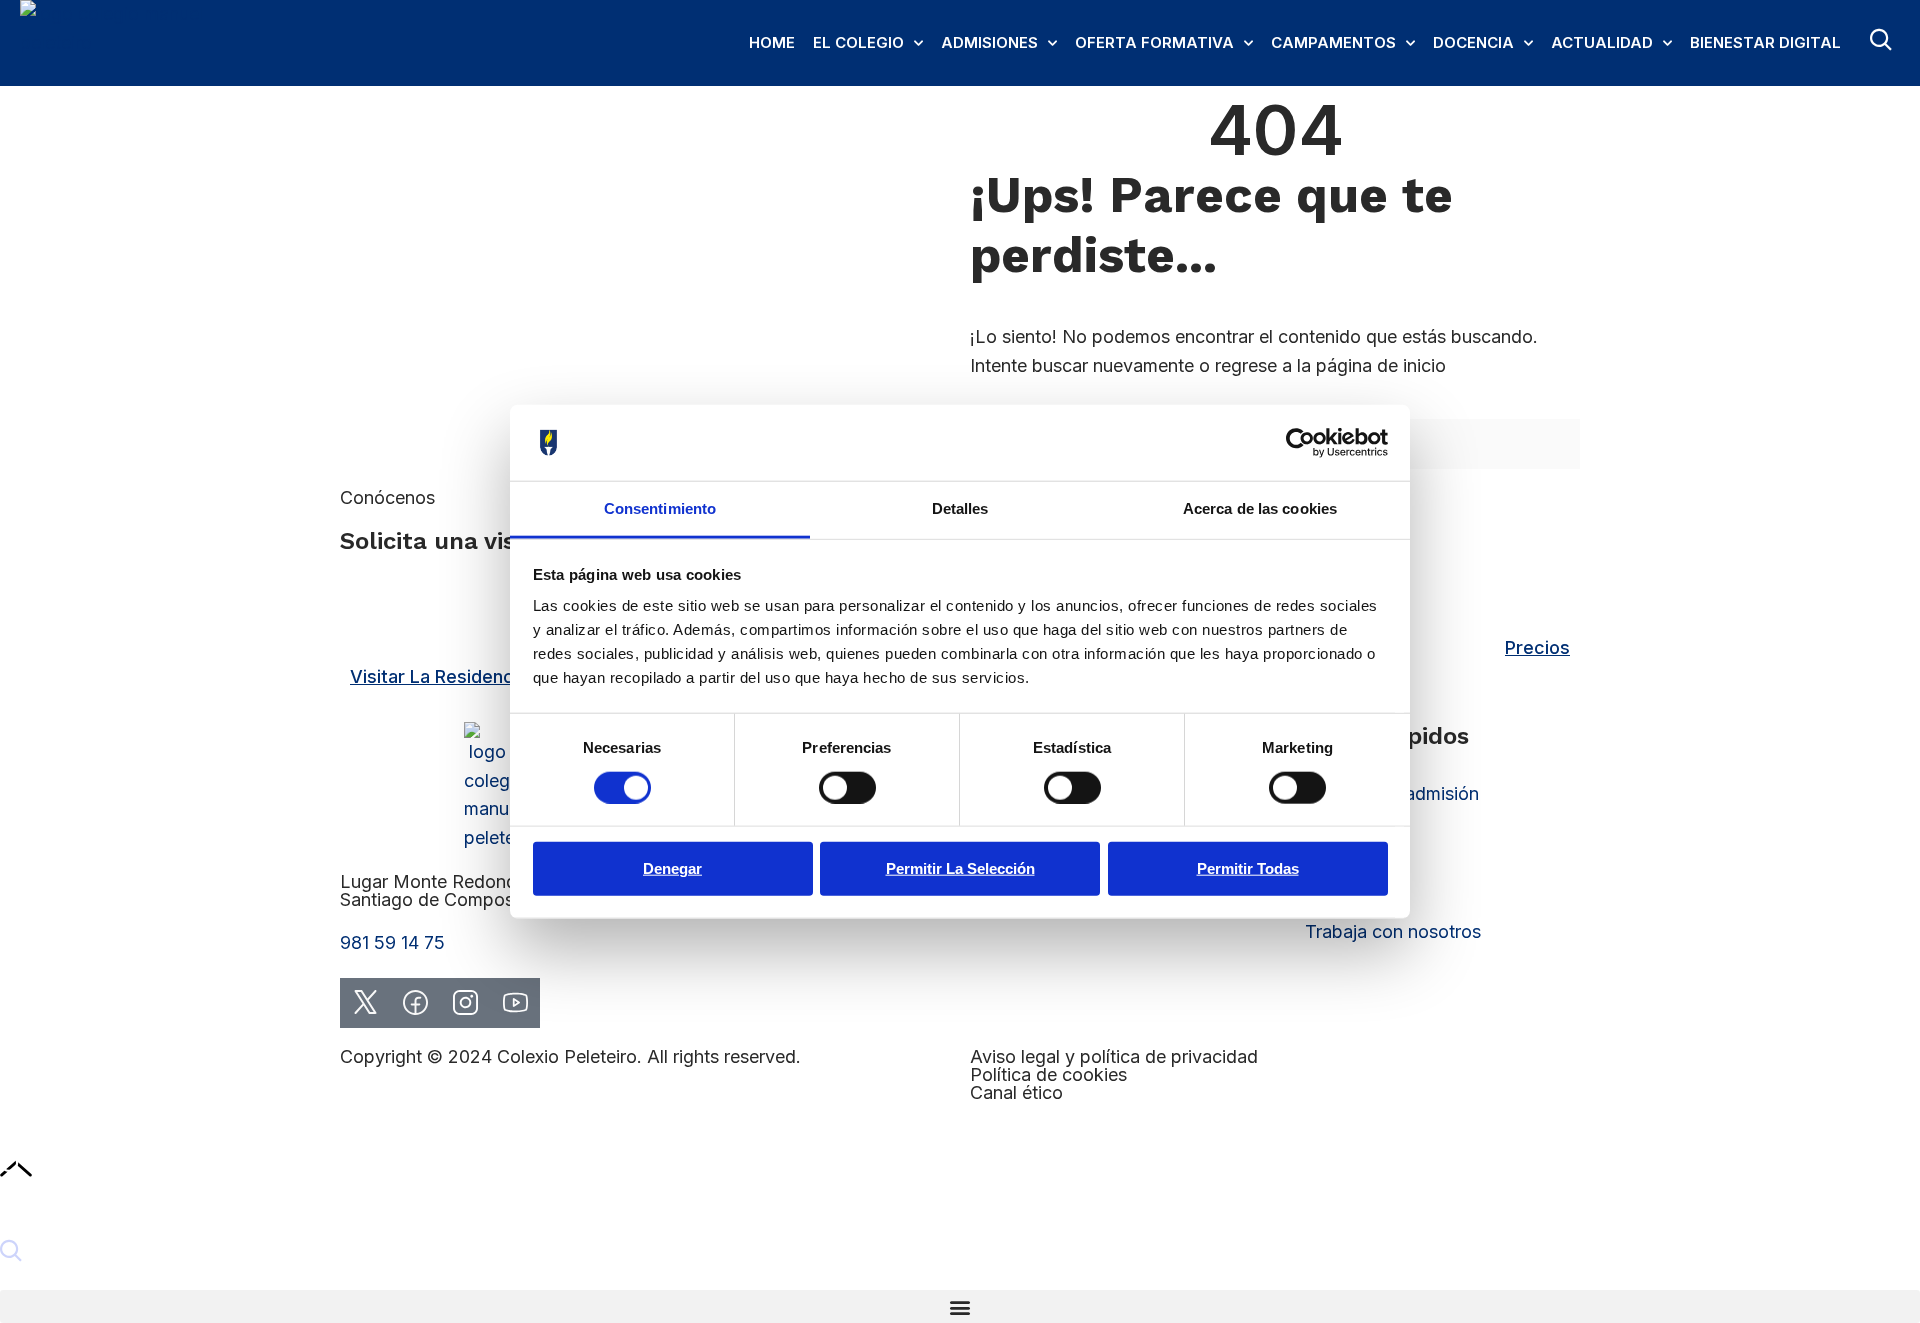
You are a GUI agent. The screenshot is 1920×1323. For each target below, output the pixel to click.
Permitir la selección (960, 868)
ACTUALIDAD (1602, 42)
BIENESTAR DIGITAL (1765, 42)
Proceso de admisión (1392, 793)
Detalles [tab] (960, 508)
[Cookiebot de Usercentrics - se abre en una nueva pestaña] (1300, 443)
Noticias (1339, 839)
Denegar (672, 868)
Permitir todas (1248, 868)
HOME (772, 42)
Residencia (1350, 885)
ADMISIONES (989, 42)
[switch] (847, 787)
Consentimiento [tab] (660, 508)
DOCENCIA (1473, 42)
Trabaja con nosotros (1393, 931)
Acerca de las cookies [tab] (1260, 508)
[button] (960, 1306)
